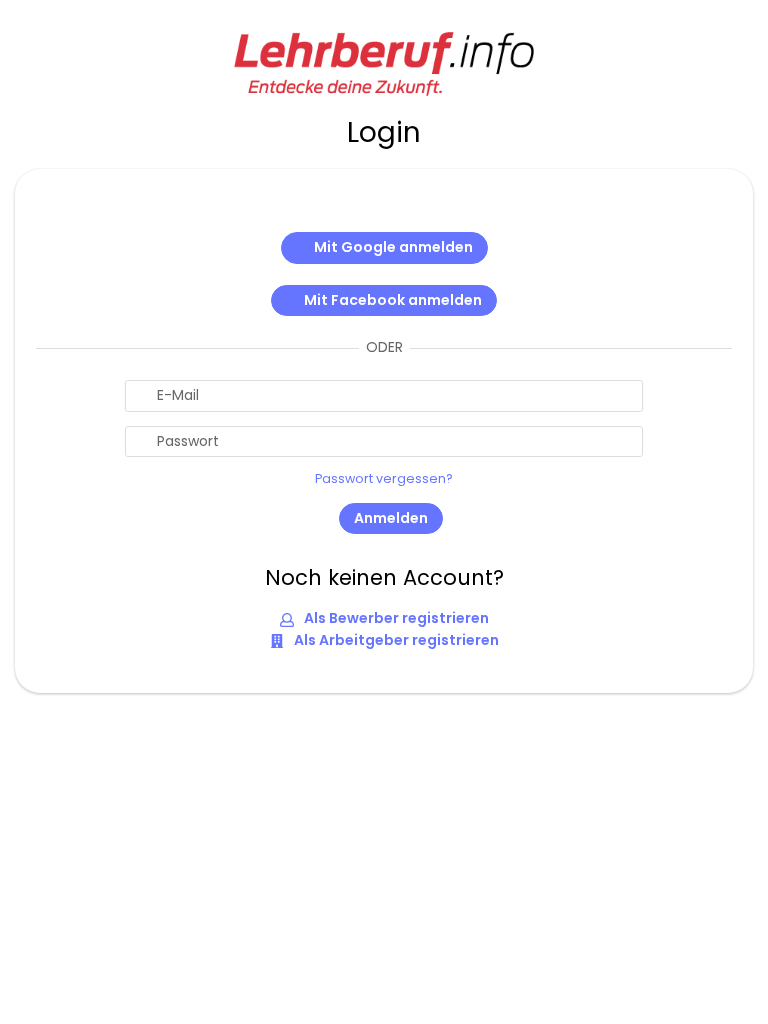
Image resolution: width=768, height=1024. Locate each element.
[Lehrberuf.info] (384, 62)
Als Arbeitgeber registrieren (395, 640)
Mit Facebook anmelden (393, 300)
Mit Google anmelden (393, 247)
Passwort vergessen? (384, 478)
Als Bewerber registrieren (395, 618)
